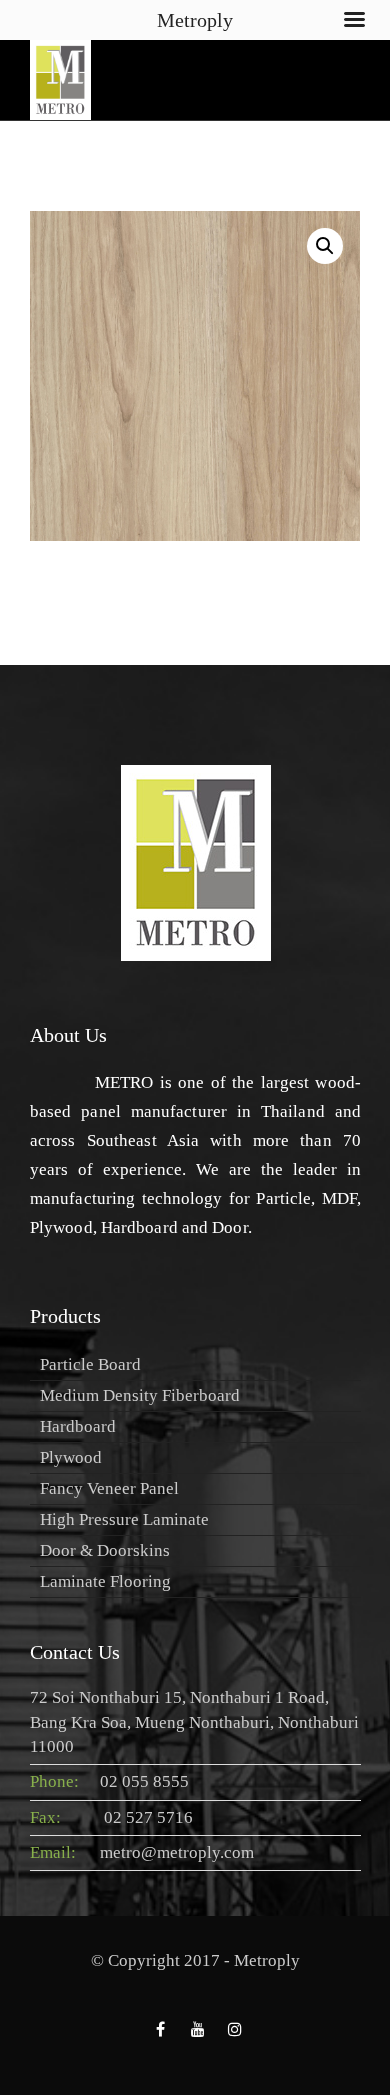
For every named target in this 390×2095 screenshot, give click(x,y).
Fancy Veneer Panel (109, 1488)
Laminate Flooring (105, 1581)
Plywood (71, 1457)
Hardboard (78, 1426)
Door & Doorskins (105, 1550)
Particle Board (90, 1364)
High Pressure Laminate (124, 1519)
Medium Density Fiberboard (140, 1395)
